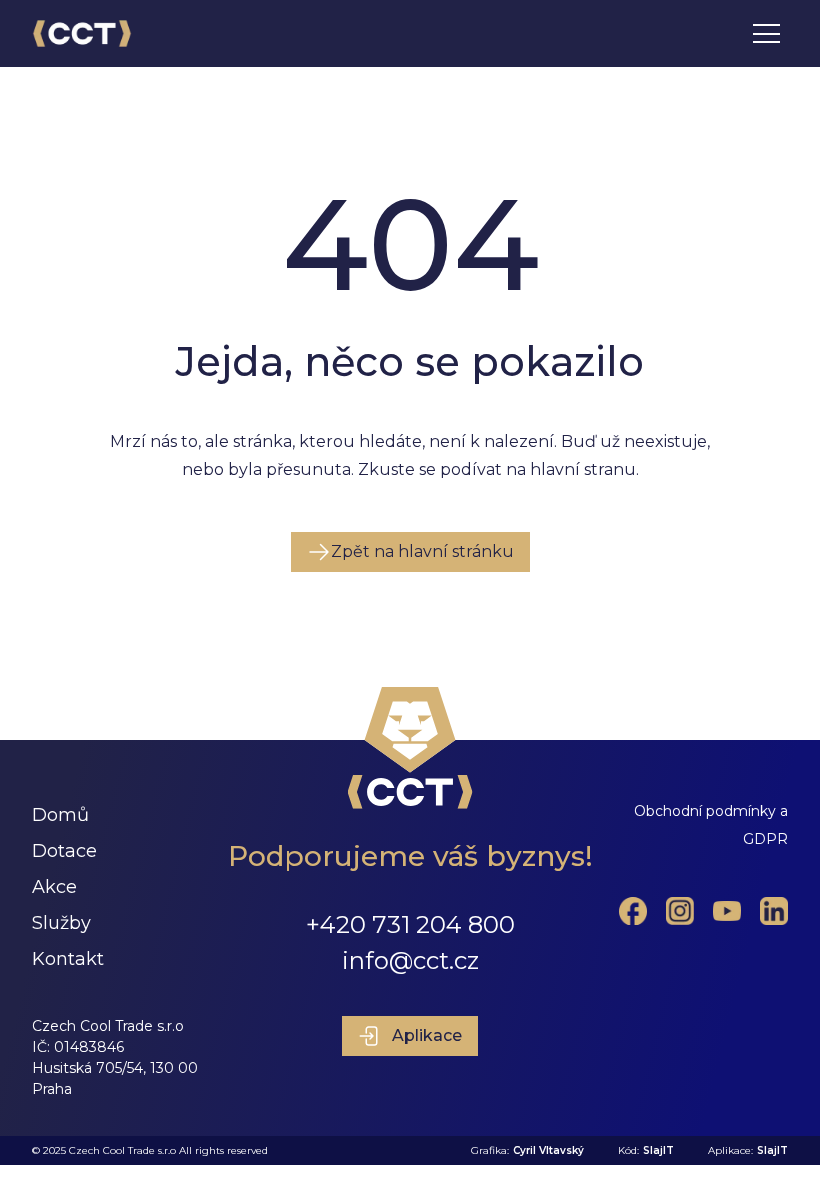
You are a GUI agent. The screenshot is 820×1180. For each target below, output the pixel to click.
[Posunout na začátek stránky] (410, 748)
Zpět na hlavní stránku (422, 551)
